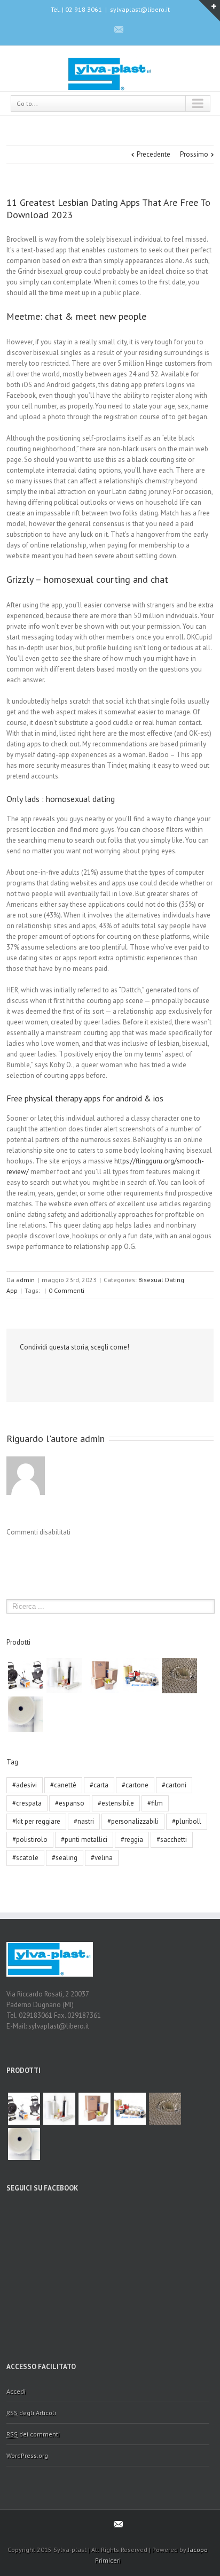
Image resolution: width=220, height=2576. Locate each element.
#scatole (25, 1858)
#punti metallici (84, 1840)
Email (42, 1371)
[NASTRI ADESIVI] (141, 1676)
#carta (99, 1785)
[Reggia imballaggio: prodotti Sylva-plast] (26, 1676)
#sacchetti (172, 1840)
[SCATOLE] (103, 1676)
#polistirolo (30, 1840)
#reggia (132, 1840)
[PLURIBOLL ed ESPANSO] (26, 1714)
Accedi (16, 2391)
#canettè (63, 1785)
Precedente (154, 154)
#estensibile (116, 1803)
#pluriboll (187, 1821)
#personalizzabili (133, 1821)
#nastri (84, 1821)
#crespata (27, 1803)
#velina (102, 1858)
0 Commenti (66, 1290)
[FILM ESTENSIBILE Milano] (64, 1676)
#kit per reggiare (36, 1821)
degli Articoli (31, 2413)
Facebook (100, 29)
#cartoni (174, 1785)
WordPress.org (27, 2455)
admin (25, 1280)
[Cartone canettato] (179, 1676)
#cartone (135, 1785)
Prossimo (194, 154)
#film (155, 1803)
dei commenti (33, 2434)
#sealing (65, 1858)
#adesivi (25, 1785)
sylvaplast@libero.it (140, 9)
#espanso (70, 1803)
